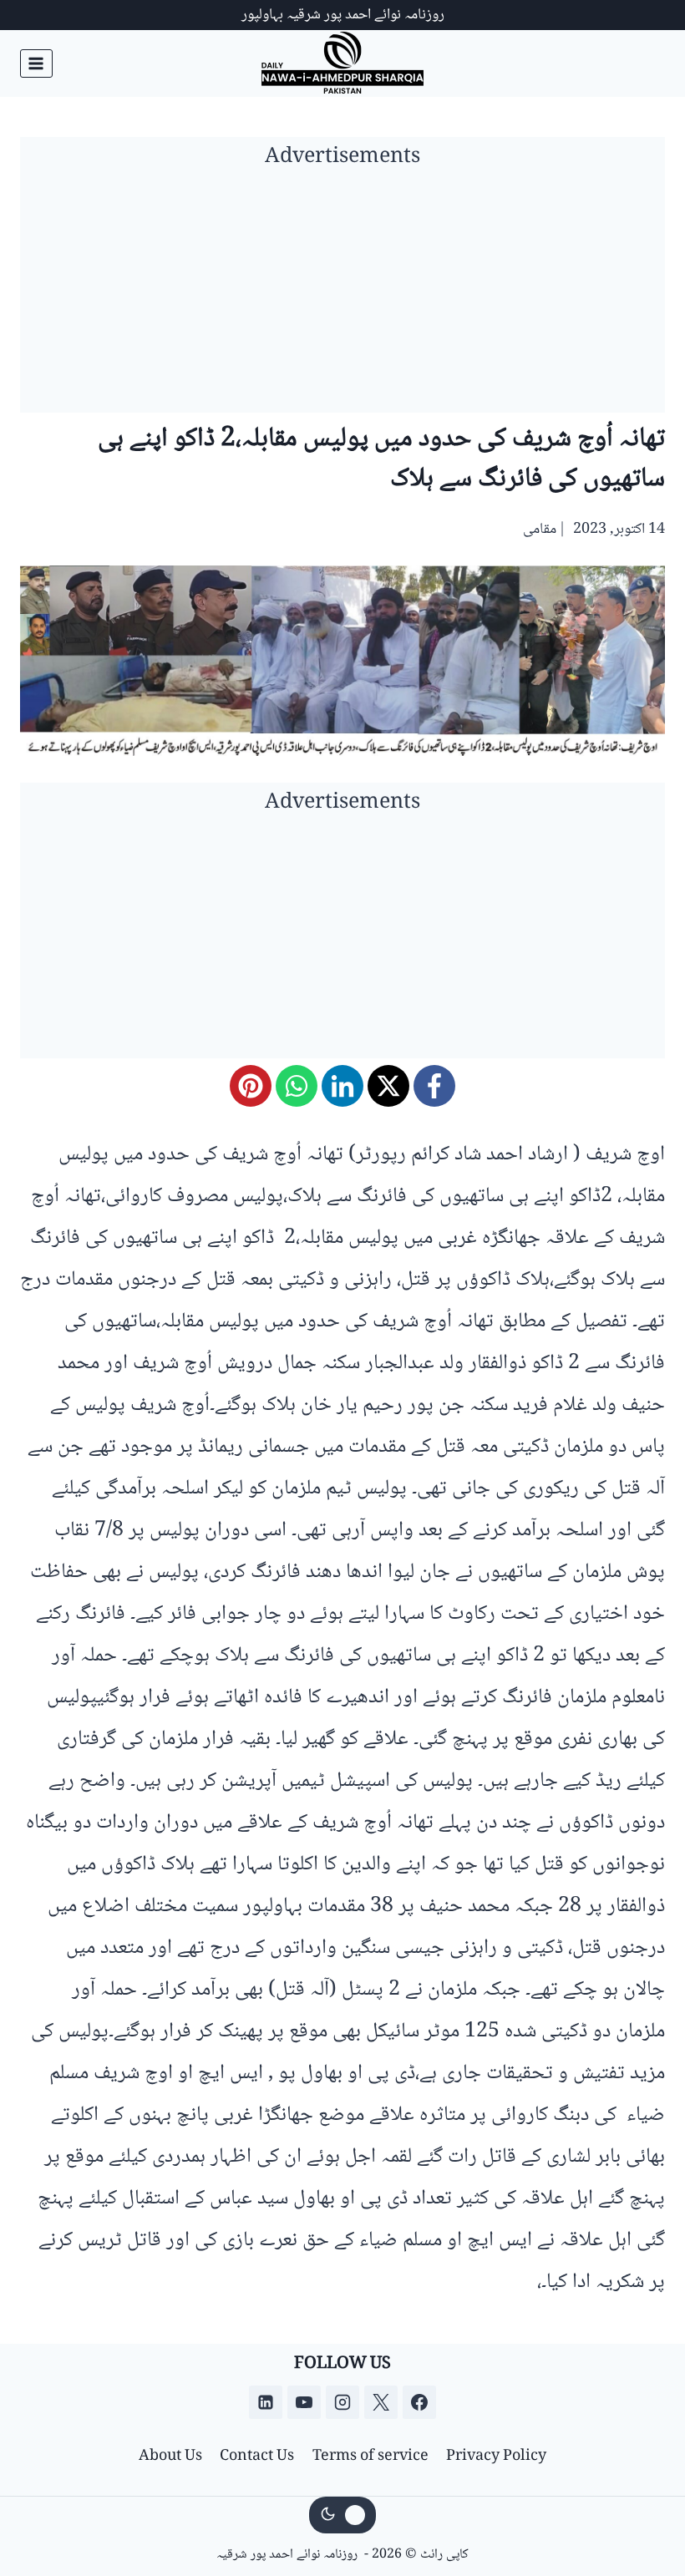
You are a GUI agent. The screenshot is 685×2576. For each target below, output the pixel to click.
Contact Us (257, 2457)
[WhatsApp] (297, 1086)
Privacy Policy (496, 2457)
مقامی (540, 530)
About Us (170, 2457)
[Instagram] (342, 2402)
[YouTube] (304, 2402)
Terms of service (370, 2457)
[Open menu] (36, 63)
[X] (388, 1086)
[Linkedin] (266, 2402)
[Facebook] (434, 1086)
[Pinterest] (251, 1086)
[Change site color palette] (342, 2515)
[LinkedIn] (342, 1086)
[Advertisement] (342, 296)
